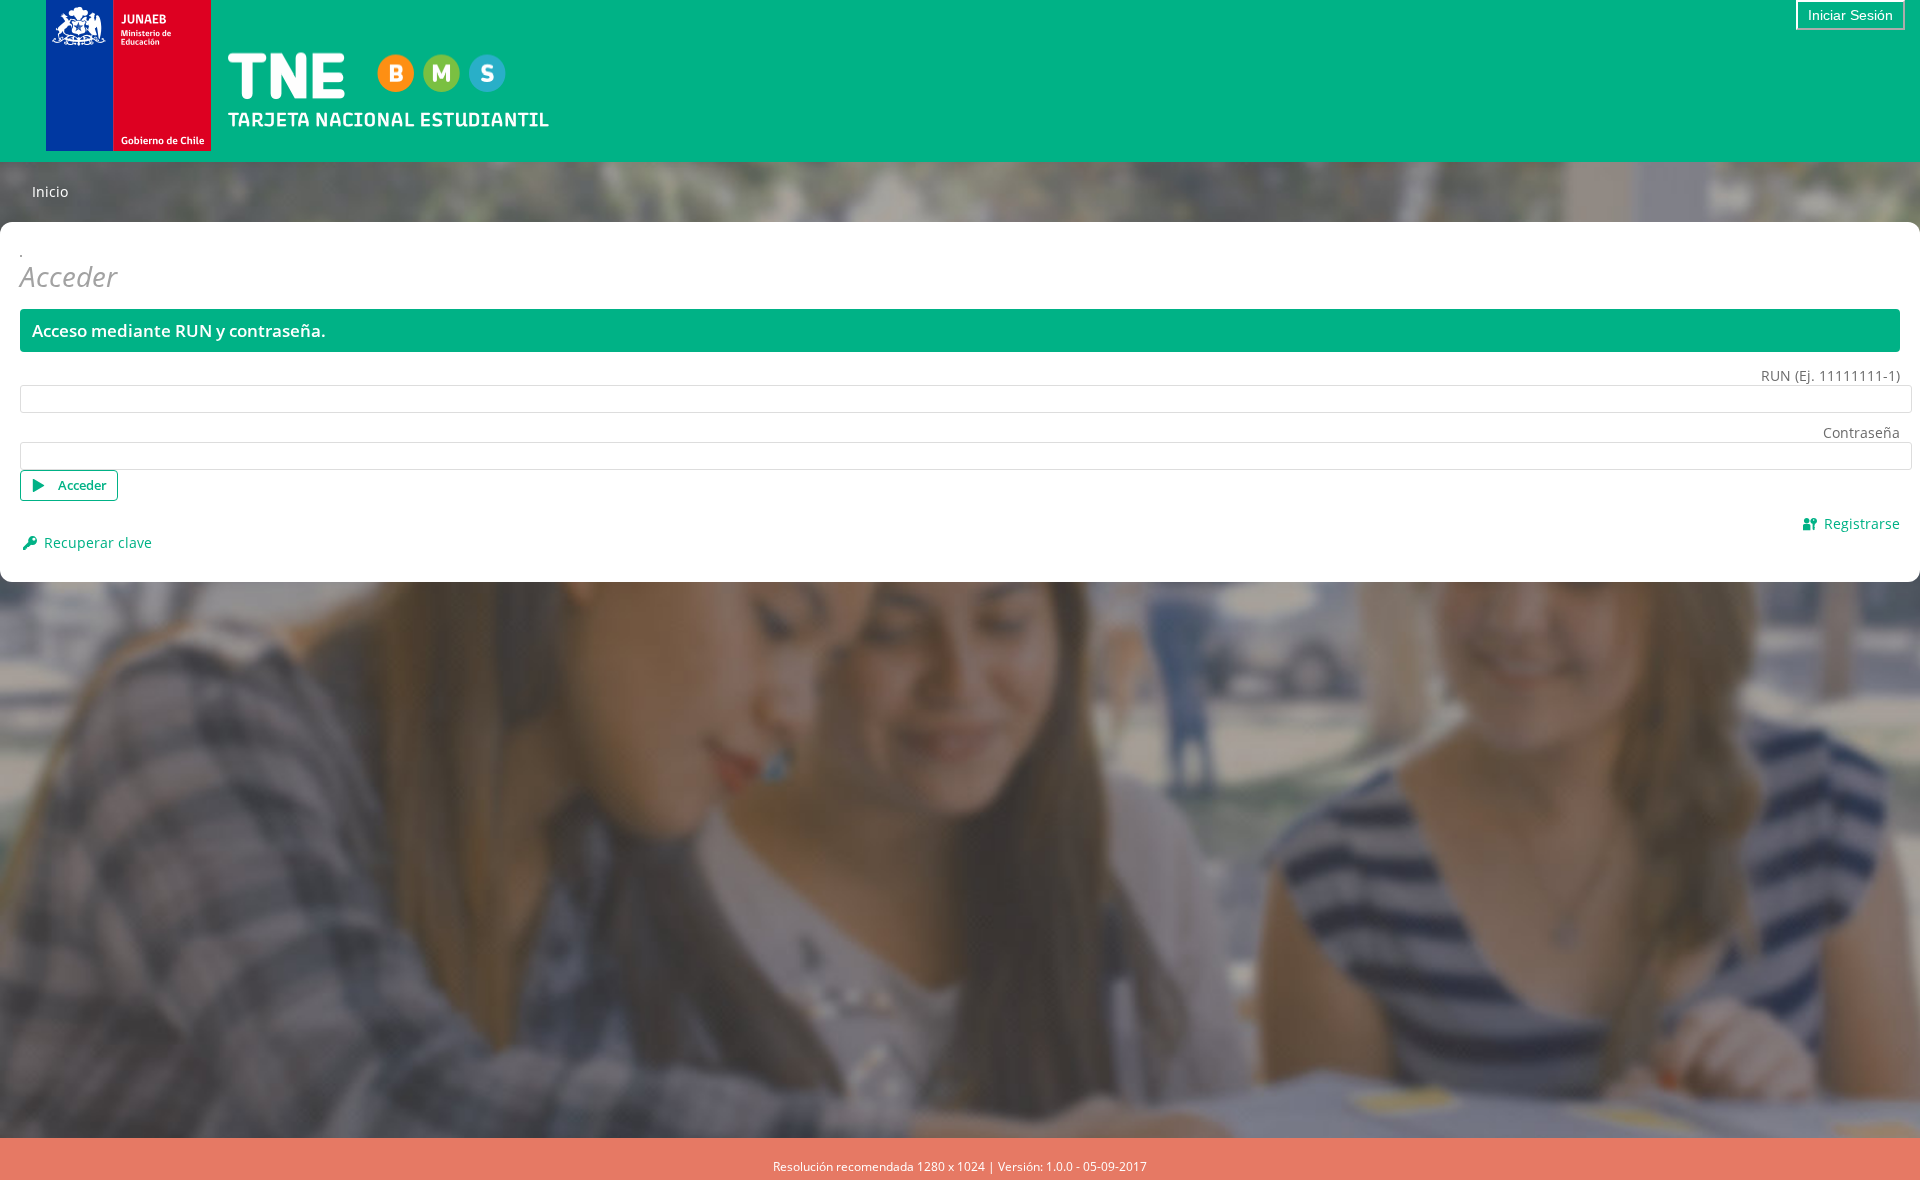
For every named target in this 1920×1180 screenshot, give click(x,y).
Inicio (50, 191)
